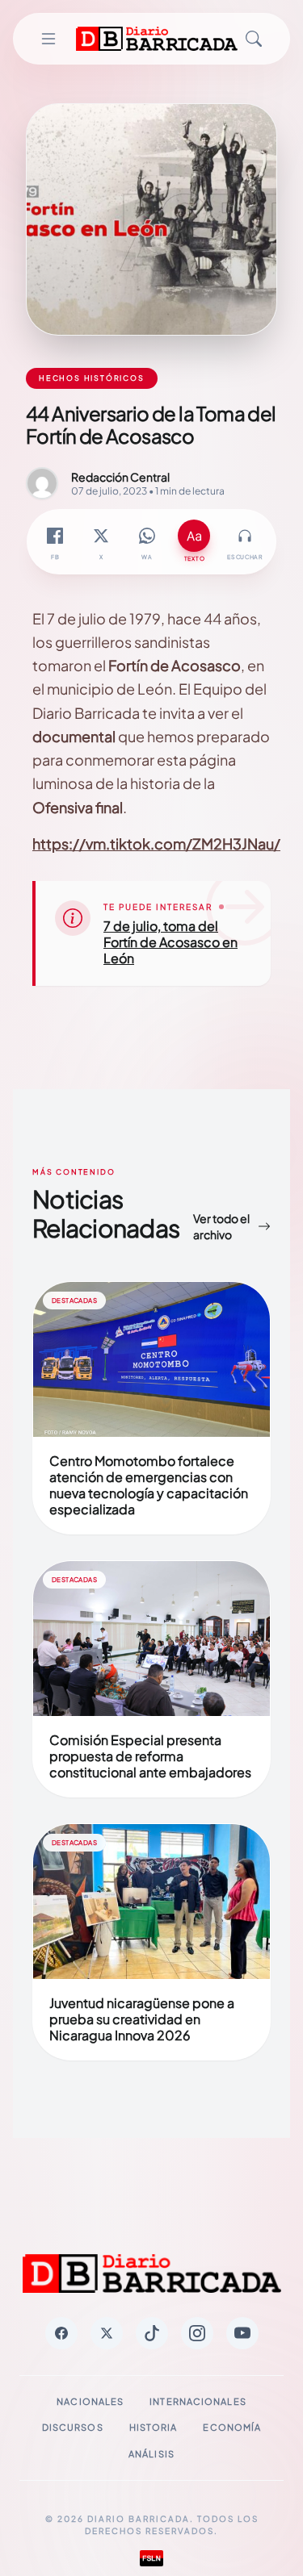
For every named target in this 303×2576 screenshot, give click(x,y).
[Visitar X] (107, 2333)
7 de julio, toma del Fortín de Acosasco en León (170, 942)
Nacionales (90, 2401)
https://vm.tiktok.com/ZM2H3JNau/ (156, 843)
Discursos (73, 2427)
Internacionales (198, 2401)
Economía (232, 2427)
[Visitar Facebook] (61, 2333)
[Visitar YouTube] (242, 2333)
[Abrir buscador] (254, 39)
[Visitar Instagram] (197, 2333)
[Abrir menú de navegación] (48, 39)
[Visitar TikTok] (152, 2333)
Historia (154, 2427)
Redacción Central (120, 477)
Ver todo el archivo (221, 1226)
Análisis (151, 2454)
